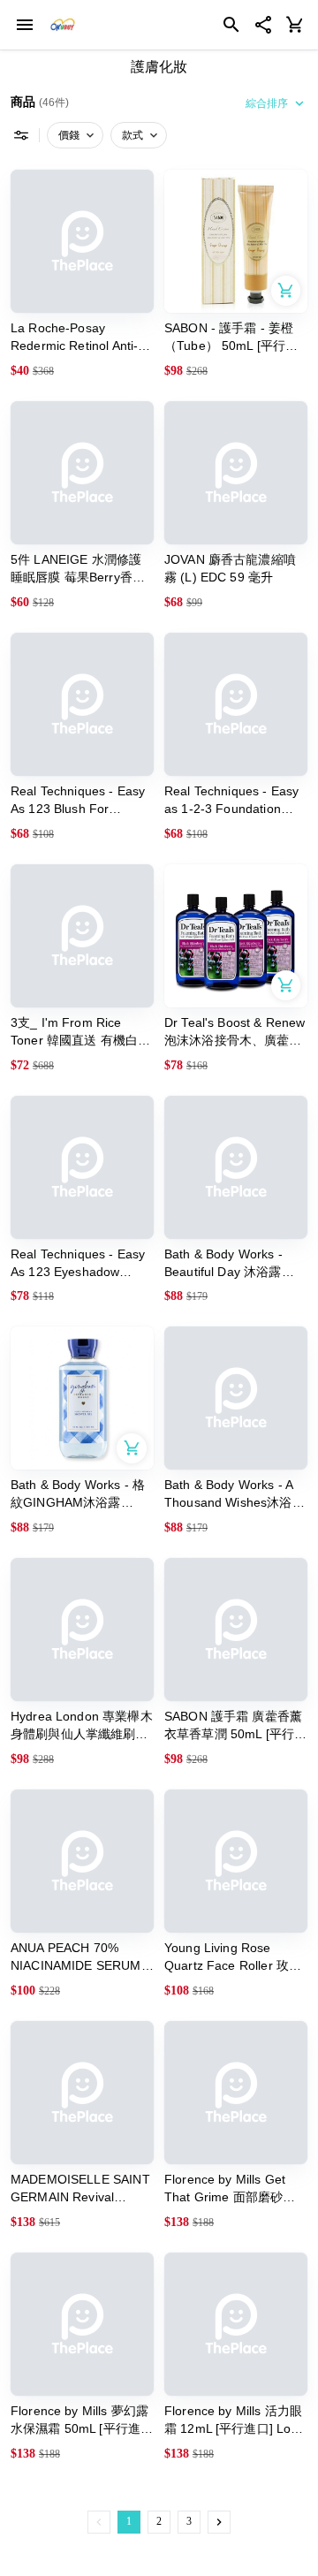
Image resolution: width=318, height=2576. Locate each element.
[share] (263, 25)
